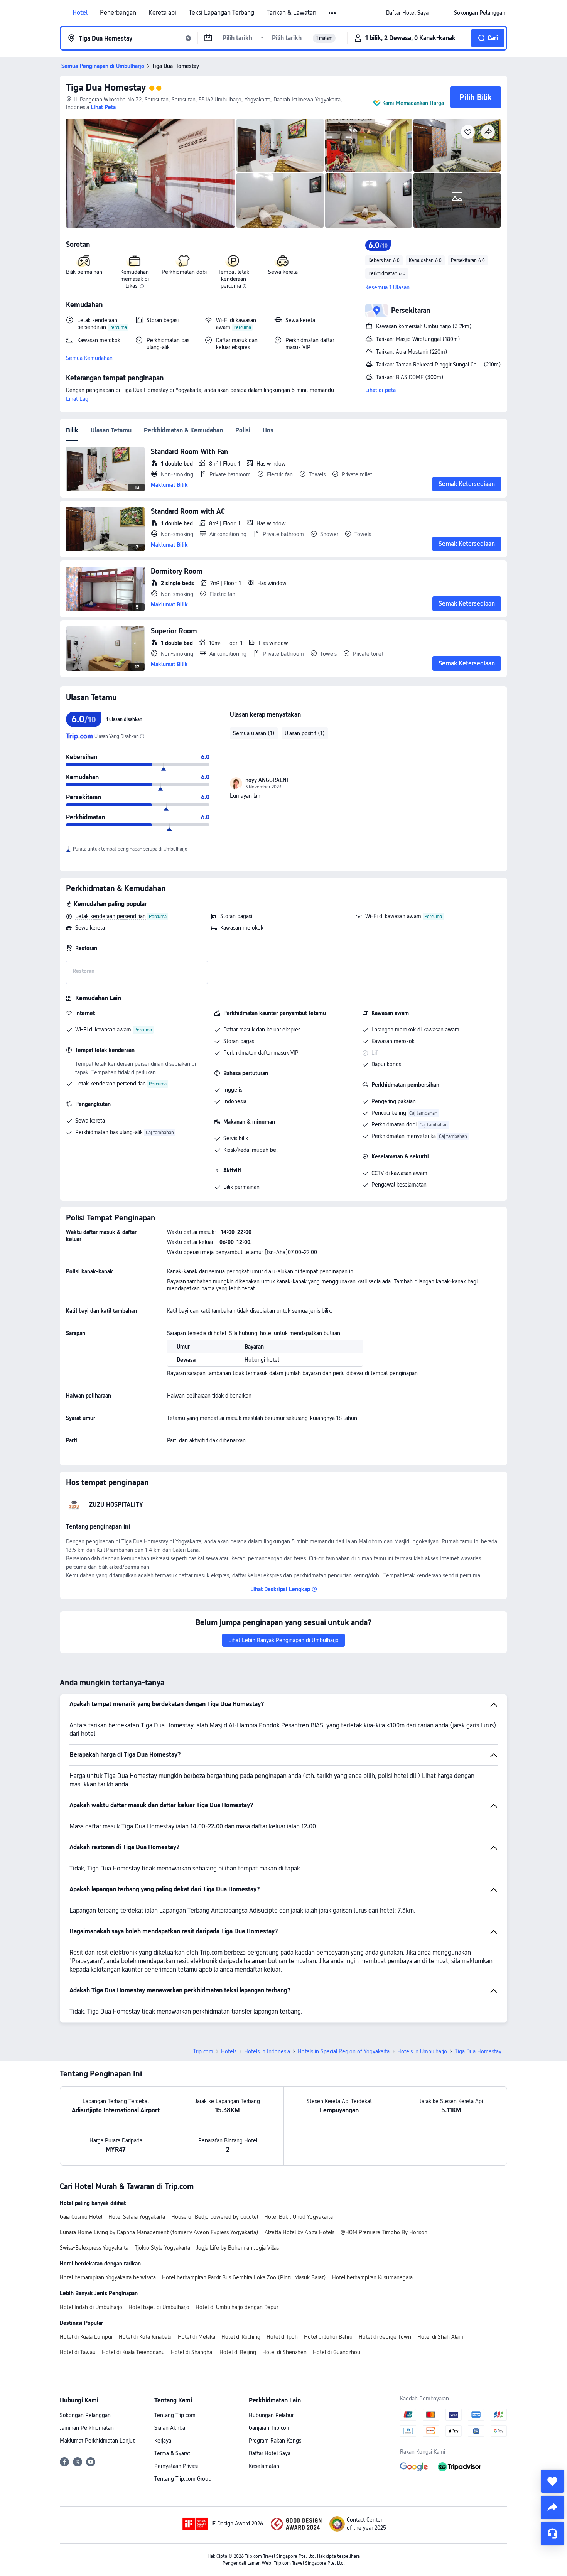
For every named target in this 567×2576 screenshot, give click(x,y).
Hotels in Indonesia (267, 2051)
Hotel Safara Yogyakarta (137, 2217)
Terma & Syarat (172, 2453)
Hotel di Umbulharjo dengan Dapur (237, 2307)
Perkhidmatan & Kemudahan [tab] (183, 430)
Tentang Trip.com (175, 2415)
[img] (150, 173)
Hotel (80, 13)
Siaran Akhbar (170, 2428)
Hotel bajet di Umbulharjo (159, 2307)
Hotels (229, 2051)
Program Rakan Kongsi (276, 2441)
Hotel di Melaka (197, 2337)
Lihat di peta (381, 390)
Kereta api (162, 13)
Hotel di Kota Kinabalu (145, 2337)
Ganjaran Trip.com (270, 2428)
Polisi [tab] (243, 430)
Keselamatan (264, 2466)
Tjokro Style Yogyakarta (162, 2248)
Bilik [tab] (72, 430)
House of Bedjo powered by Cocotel (215, 2217)
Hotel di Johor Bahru (328, 2337)
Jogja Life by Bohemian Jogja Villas (238, 2248)
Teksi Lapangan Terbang (221, 13)
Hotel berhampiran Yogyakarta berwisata (108, 2277)
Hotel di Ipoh (282, 2337)
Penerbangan (118, 13)
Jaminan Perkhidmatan (87, 2428)
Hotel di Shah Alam (440, 2337)
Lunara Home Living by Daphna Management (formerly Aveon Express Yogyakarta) (159, 2232)
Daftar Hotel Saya (270, 2453)
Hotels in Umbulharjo (422, 2051)
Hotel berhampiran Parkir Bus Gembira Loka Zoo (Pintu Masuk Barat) (244, 2277)
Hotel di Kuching (241, 2337)
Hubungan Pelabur (271, 2415)
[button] (333, 13)
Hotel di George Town (385, 2337)
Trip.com (203, 2051)
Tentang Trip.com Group (183, 2479)
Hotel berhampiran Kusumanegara (372, 2277)
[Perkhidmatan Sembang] (552, 2534)
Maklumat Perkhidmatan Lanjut (97, 2441)
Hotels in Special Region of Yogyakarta (344, 2051)
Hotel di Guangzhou (337, 2352)
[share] (552, 2507)
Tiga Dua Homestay (106, 87)
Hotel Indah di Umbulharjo (91, 2307)
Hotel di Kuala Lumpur (86, 2337)
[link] (407, 13)
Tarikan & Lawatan (291, 13)
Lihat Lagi (78, 399)
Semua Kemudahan (89, 358)
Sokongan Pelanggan (85, 2415)
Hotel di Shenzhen (284, 2352)
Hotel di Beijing (238, 2352)
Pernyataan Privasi (176, 2466)
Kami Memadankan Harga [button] (413, 103)
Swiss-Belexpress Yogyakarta (94, 2248)
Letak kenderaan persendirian (111, 916)
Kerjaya (163, 2441)
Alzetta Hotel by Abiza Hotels (300, 2232)
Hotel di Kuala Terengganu (133, 2352)
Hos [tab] (268, 430)
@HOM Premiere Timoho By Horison (384, 2232)
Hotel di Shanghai (192, 2352)
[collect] (552, 2481)
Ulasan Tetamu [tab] (111, 430)
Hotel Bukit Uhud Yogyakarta (299, 2217)
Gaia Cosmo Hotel (81, 2217)
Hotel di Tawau (78, 2352)
